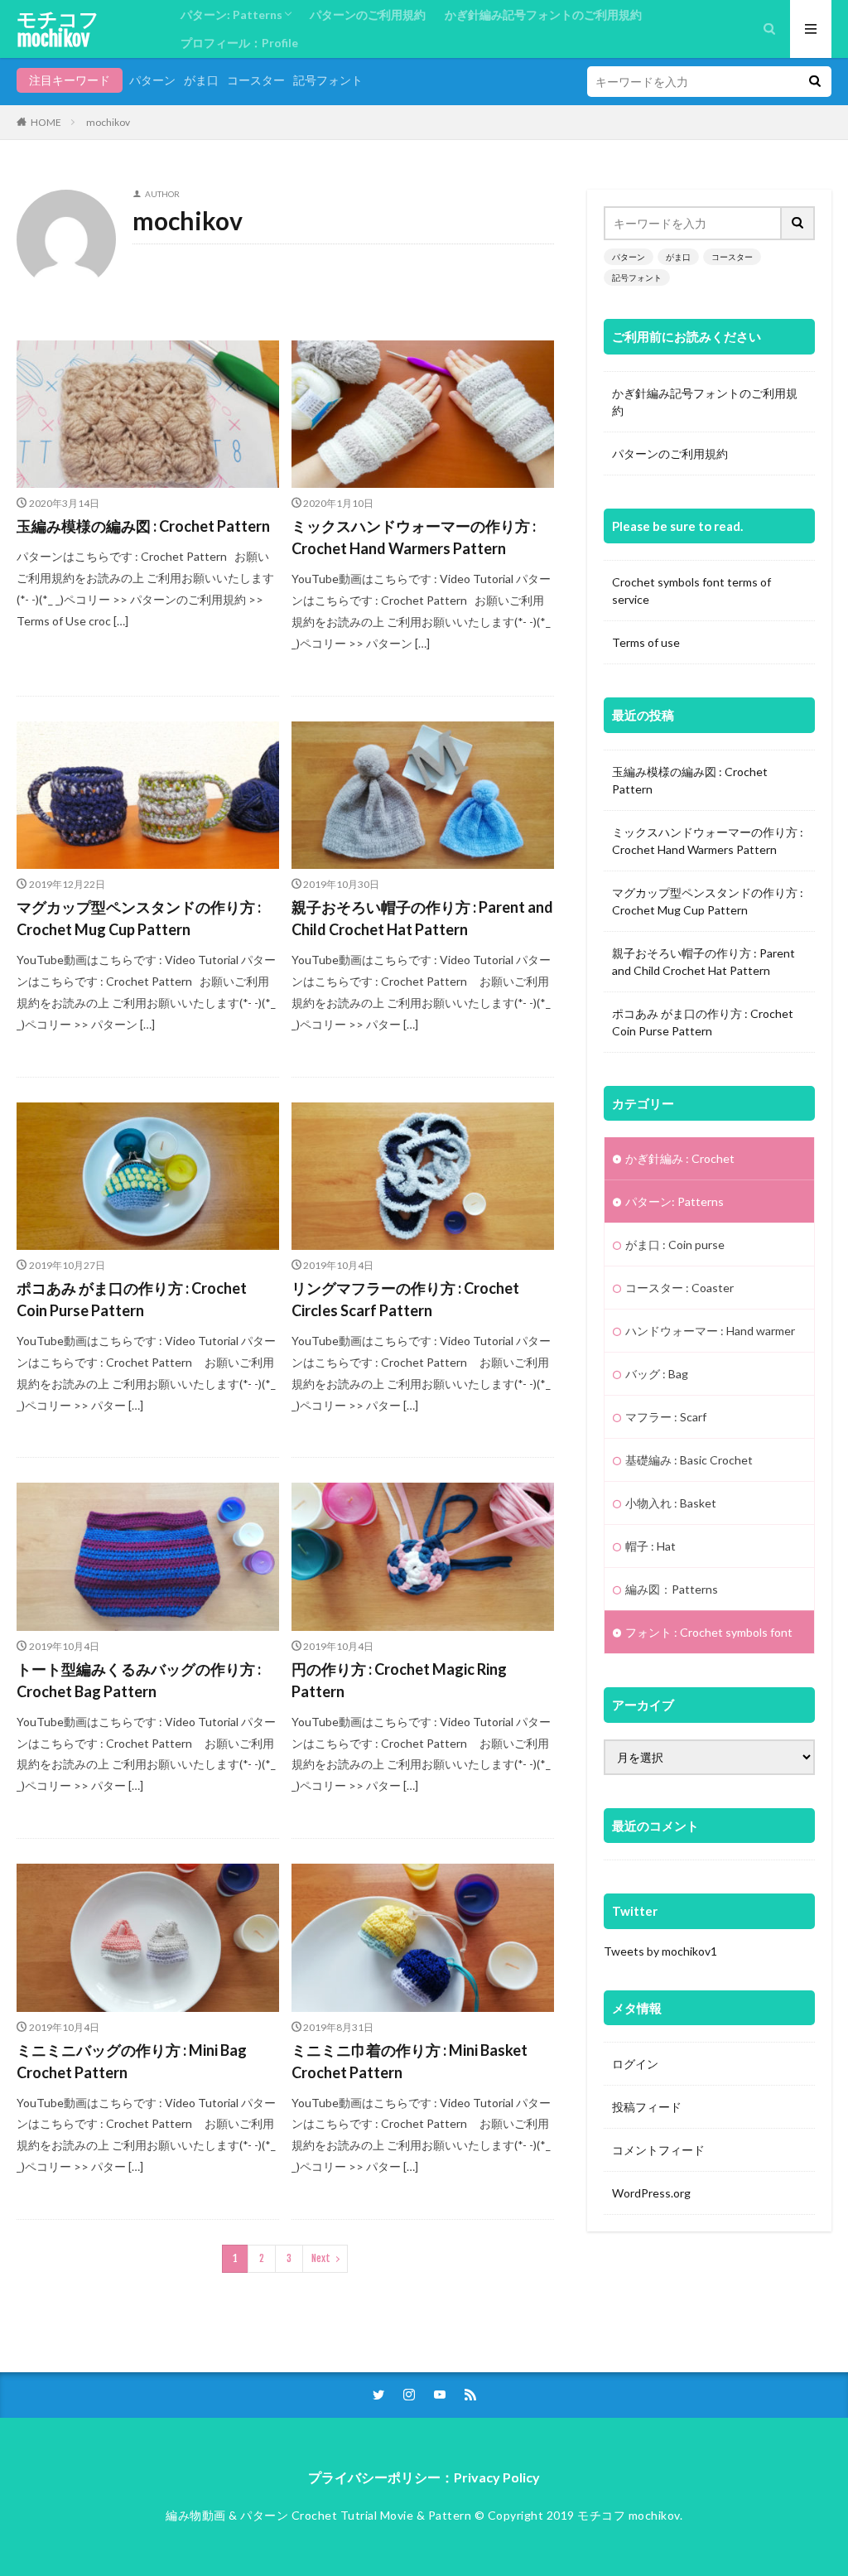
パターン (152, 80)
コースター (256, 80)
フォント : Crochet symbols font (709, 1632)
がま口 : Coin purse (675, 1245)
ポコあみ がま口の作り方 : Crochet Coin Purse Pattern (132, 1299)
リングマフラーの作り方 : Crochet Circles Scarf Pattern (405, 1299)
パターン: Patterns (231, 14)
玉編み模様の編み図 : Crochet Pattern (143, 526)
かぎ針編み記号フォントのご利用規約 (543, 14)
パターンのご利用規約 (368, 14)
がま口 (201, 80)
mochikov (108, 122)
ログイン (635, 2064)
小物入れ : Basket (671, 1503)
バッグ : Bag (657, 1374)
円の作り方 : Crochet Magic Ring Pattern (399, 1680)
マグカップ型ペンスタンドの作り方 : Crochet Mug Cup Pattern (139, 918)
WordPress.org (651, 2193)
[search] (815, 82)
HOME (46, 122)
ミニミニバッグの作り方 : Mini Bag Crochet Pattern (132, 2061)
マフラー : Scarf (666, 1417)
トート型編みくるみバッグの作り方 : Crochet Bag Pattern (139, 1680)
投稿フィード (647, 2107)
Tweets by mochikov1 (660, 1951)
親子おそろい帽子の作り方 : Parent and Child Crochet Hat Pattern (422, 918)
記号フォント (328, 80)
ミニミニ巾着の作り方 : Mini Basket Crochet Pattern (410, 2061)
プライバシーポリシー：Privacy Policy (424, 2477)
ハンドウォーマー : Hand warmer (710, 1331)
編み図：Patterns (672, 1589)
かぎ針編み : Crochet (680, 1158)
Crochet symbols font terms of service (691, 591)
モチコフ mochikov (58, 29)
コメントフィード (658, 2150)
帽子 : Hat (650, 1546)
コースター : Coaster (679, 1288)
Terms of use (646, 642)
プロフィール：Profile (239, 43)
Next (321, 2258)
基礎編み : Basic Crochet (689, 1460)
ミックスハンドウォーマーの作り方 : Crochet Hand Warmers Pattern (414, 537)
